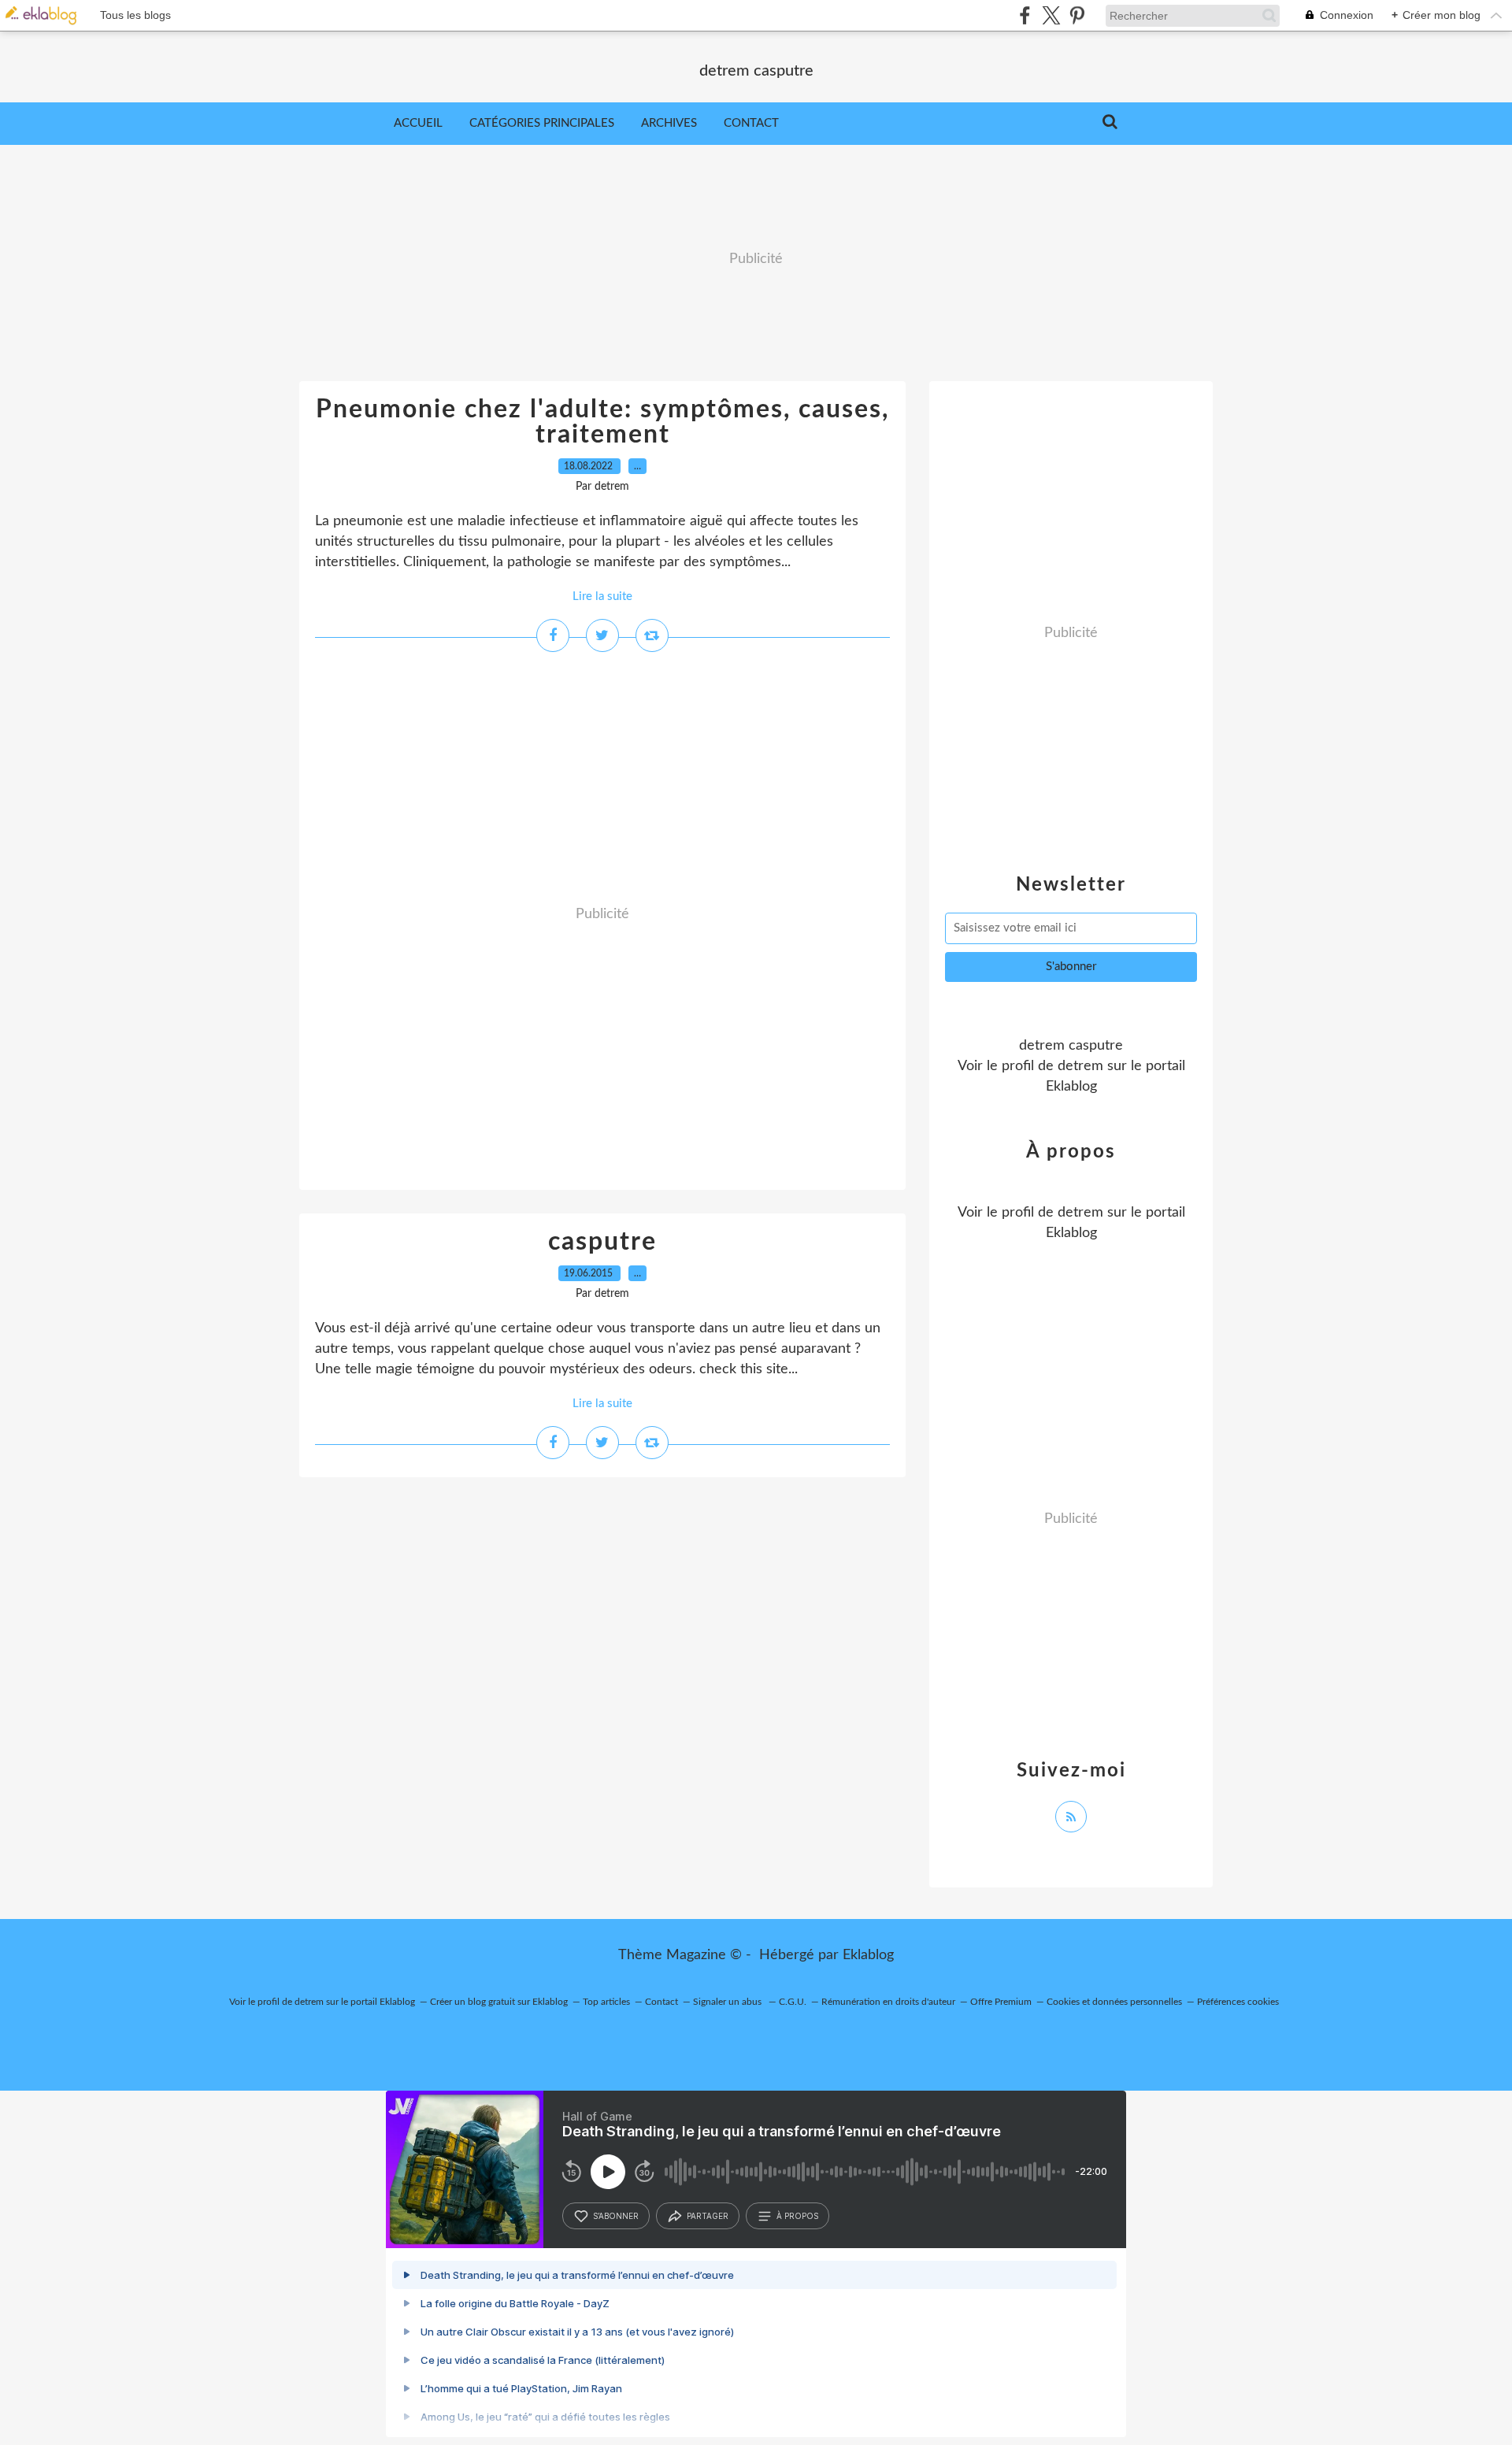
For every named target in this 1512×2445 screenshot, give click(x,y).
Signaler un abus (728, 2002)
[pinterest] (1077, 15)
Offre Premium (1001, 2002)
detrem (1080, 1066)
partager (708, 2216)
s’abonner (616, 2216)
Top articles (606, 2002)
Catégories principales (542, 123)
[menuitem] (418, 124)
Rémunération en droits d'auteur (888, 2002)
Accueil (418, 123)
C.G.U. (793, 2002)
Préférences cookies (1238, 2002)
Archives (669, 123)
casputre (602, 1242)
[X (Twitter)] (1051, 15)
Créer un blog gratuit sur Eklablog (499, 2002)
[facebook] (1025, 15)
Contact (751, 123)
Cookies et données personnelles (1114, 2002)
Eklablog (868, 1955)
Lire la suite (602, 596)
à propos (797, 2216)
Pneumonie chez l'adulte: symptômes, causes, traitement (602, 422)
